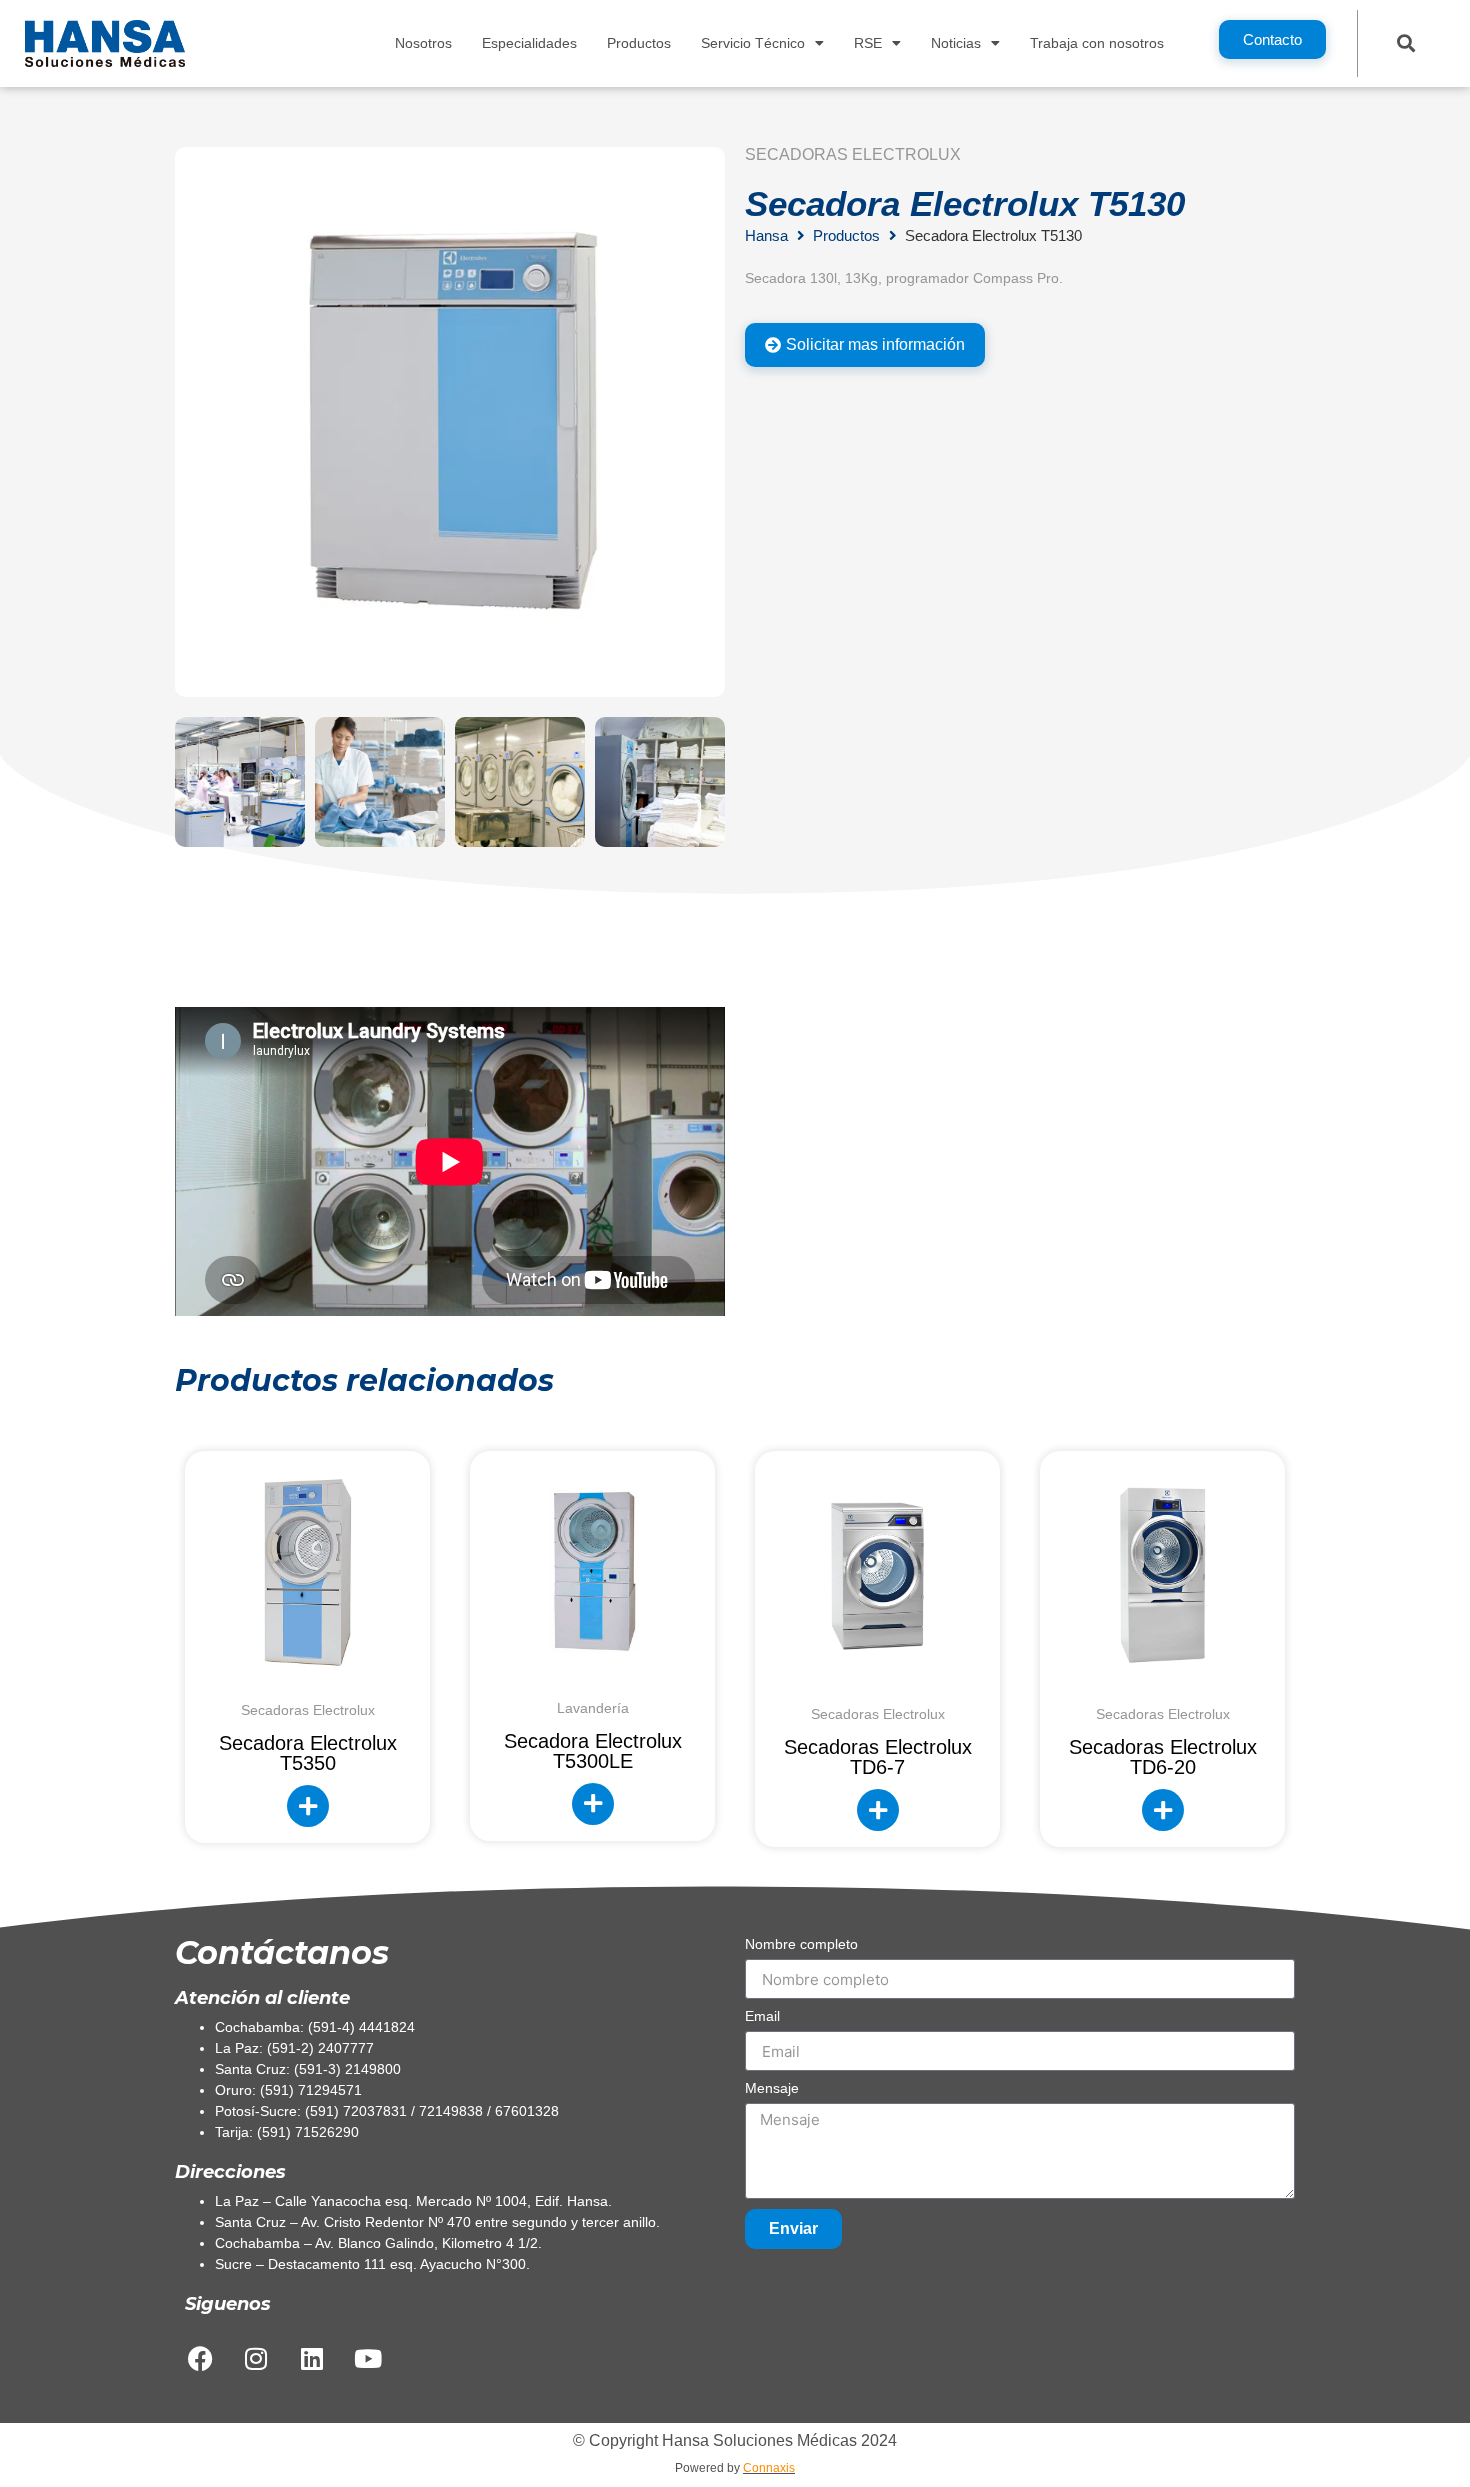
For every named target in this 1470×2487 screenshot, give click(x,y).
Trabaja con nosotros (1097, 43)
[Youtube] (368, 2358)
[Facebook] (200, 2358)
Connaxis (769, 2468)
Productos (639, 43)
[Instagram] (256, 2358)
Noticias (956, 43)
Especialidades (529, 43)
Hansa (766, 235)
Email (762, 2016)
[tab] (865, 345)
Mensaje (772, 2088)
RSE (868, 43)
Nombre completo (801, 1944)
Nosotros (423, 43)
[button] (1406, 42)
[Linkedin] (312, 2358)
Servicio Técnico (753, 43)
